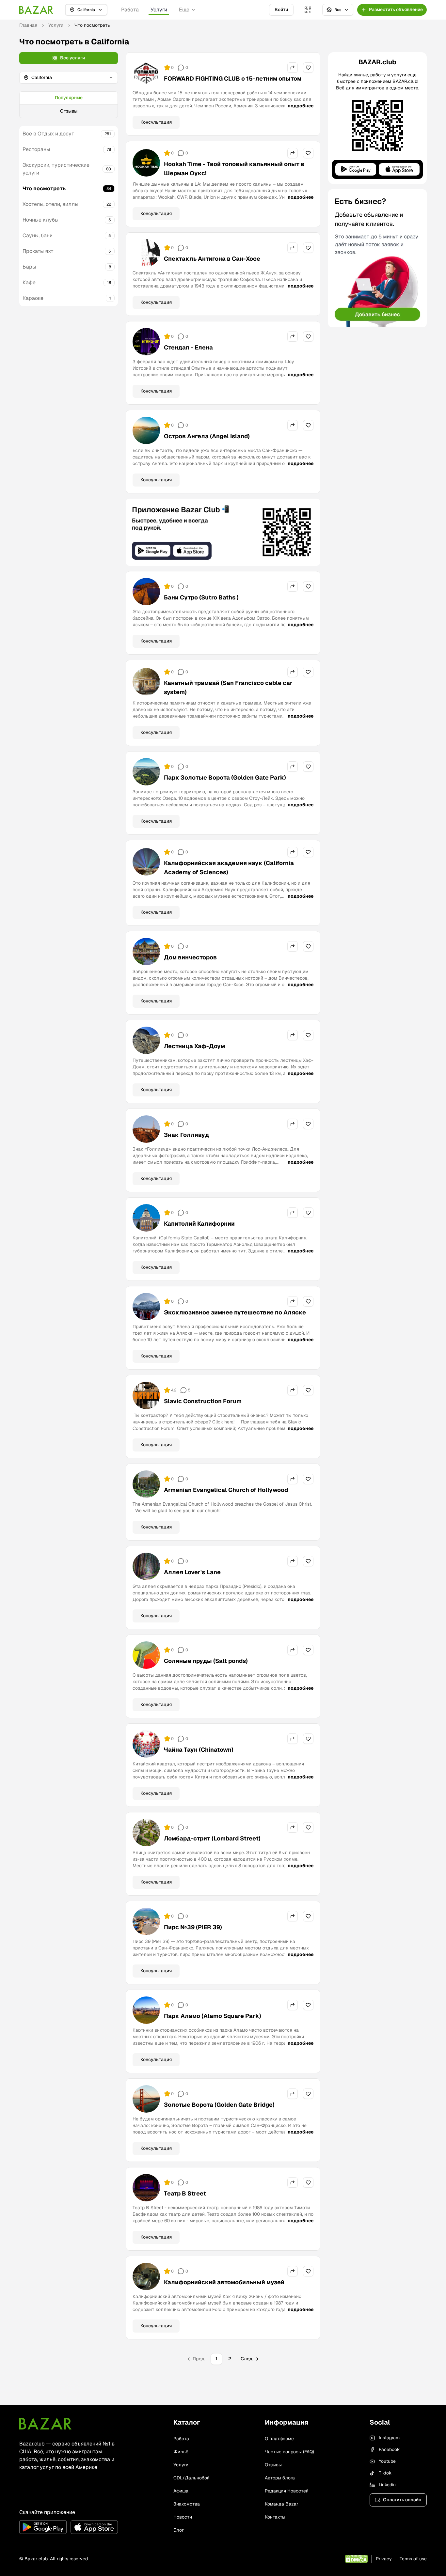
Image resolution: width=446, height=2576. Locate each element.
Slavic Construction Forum (203, 1401)
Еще (184, 10)
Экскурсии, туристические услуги (56, 169)
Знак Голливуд (186, 1135)
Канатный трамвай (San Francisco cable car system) (228, 687)
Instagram (389, 2438)
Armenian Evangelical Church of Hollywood (226, 1490)
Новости (183, 2517)
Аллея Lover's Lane (192, 1572)
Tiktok (385, 2473)
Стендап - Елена (188, 347)
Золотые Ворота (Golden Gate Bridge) (219, 2105)
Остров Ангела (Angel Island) (207, 436)
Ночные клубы (40, 220)
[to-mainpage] (45, 2424)
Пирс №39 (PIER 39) (193, 1927)
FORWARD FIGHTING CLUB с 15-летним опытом (233, 78)
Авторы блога (280, 2478)
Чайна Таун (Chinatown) (199, 1750)
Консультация (156, 122)
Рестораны (36, 149)
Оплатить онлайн (402, 2500)
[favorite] (308, 68)
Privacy (384, 2559)
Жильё (181, 2452)
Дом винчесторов (190, 957)
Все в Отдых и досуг (48, 134)
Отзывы (69, 111)
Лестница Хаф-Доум (194, 1046)
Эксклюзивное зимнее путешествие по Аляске (235, 1312)
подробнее (301, 106)
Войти (281, 9)
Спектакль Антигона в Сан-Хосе (212, 259)
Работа (130, 10)
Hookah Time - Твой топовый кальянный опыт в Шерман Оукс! (234, 169)
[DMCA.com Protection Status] (356, 2559)
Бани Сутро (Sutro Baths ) (201, 597)
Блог (179, 2530)
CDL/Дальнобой (191, 2478)
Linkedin (387, 2485)
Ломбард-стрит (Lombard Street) (212, 1838)
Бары (29, 267)
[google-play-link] (43, 2527)
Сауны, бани (38, 235)
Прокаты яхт (38, 251)
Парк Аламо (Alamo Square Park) (213, 2016)
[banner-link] (223, 532)
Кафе (29, 282)
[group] (69, 105)
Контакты (275, 2517)
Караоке (33, 298)
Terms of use (413, 2559)
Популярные (69, 98)
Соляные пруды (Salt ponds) (206, 1661)
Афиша (181, 2491)
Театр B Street (185, 2193)
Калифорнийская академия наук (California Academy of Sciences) (229, 868)
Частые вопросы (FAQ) (289, 2452)
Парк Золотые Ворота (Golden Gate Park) (225, 777)
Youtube (387, 2461)
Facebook (389, 2449)
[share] (293, 68)
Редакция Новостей (287, 2491)
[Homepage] (36, 10)
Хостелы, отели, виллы (50, 204)
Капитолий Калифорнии (199, 1224)
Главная (28, 25)
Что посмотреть (44, 188)
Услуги (159, 10)
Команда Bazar (281, 2504)
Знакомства (187, 2504)
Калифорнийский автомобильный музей (224, 2282)
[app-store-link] (94, 2527)
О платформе (279, 2439)
